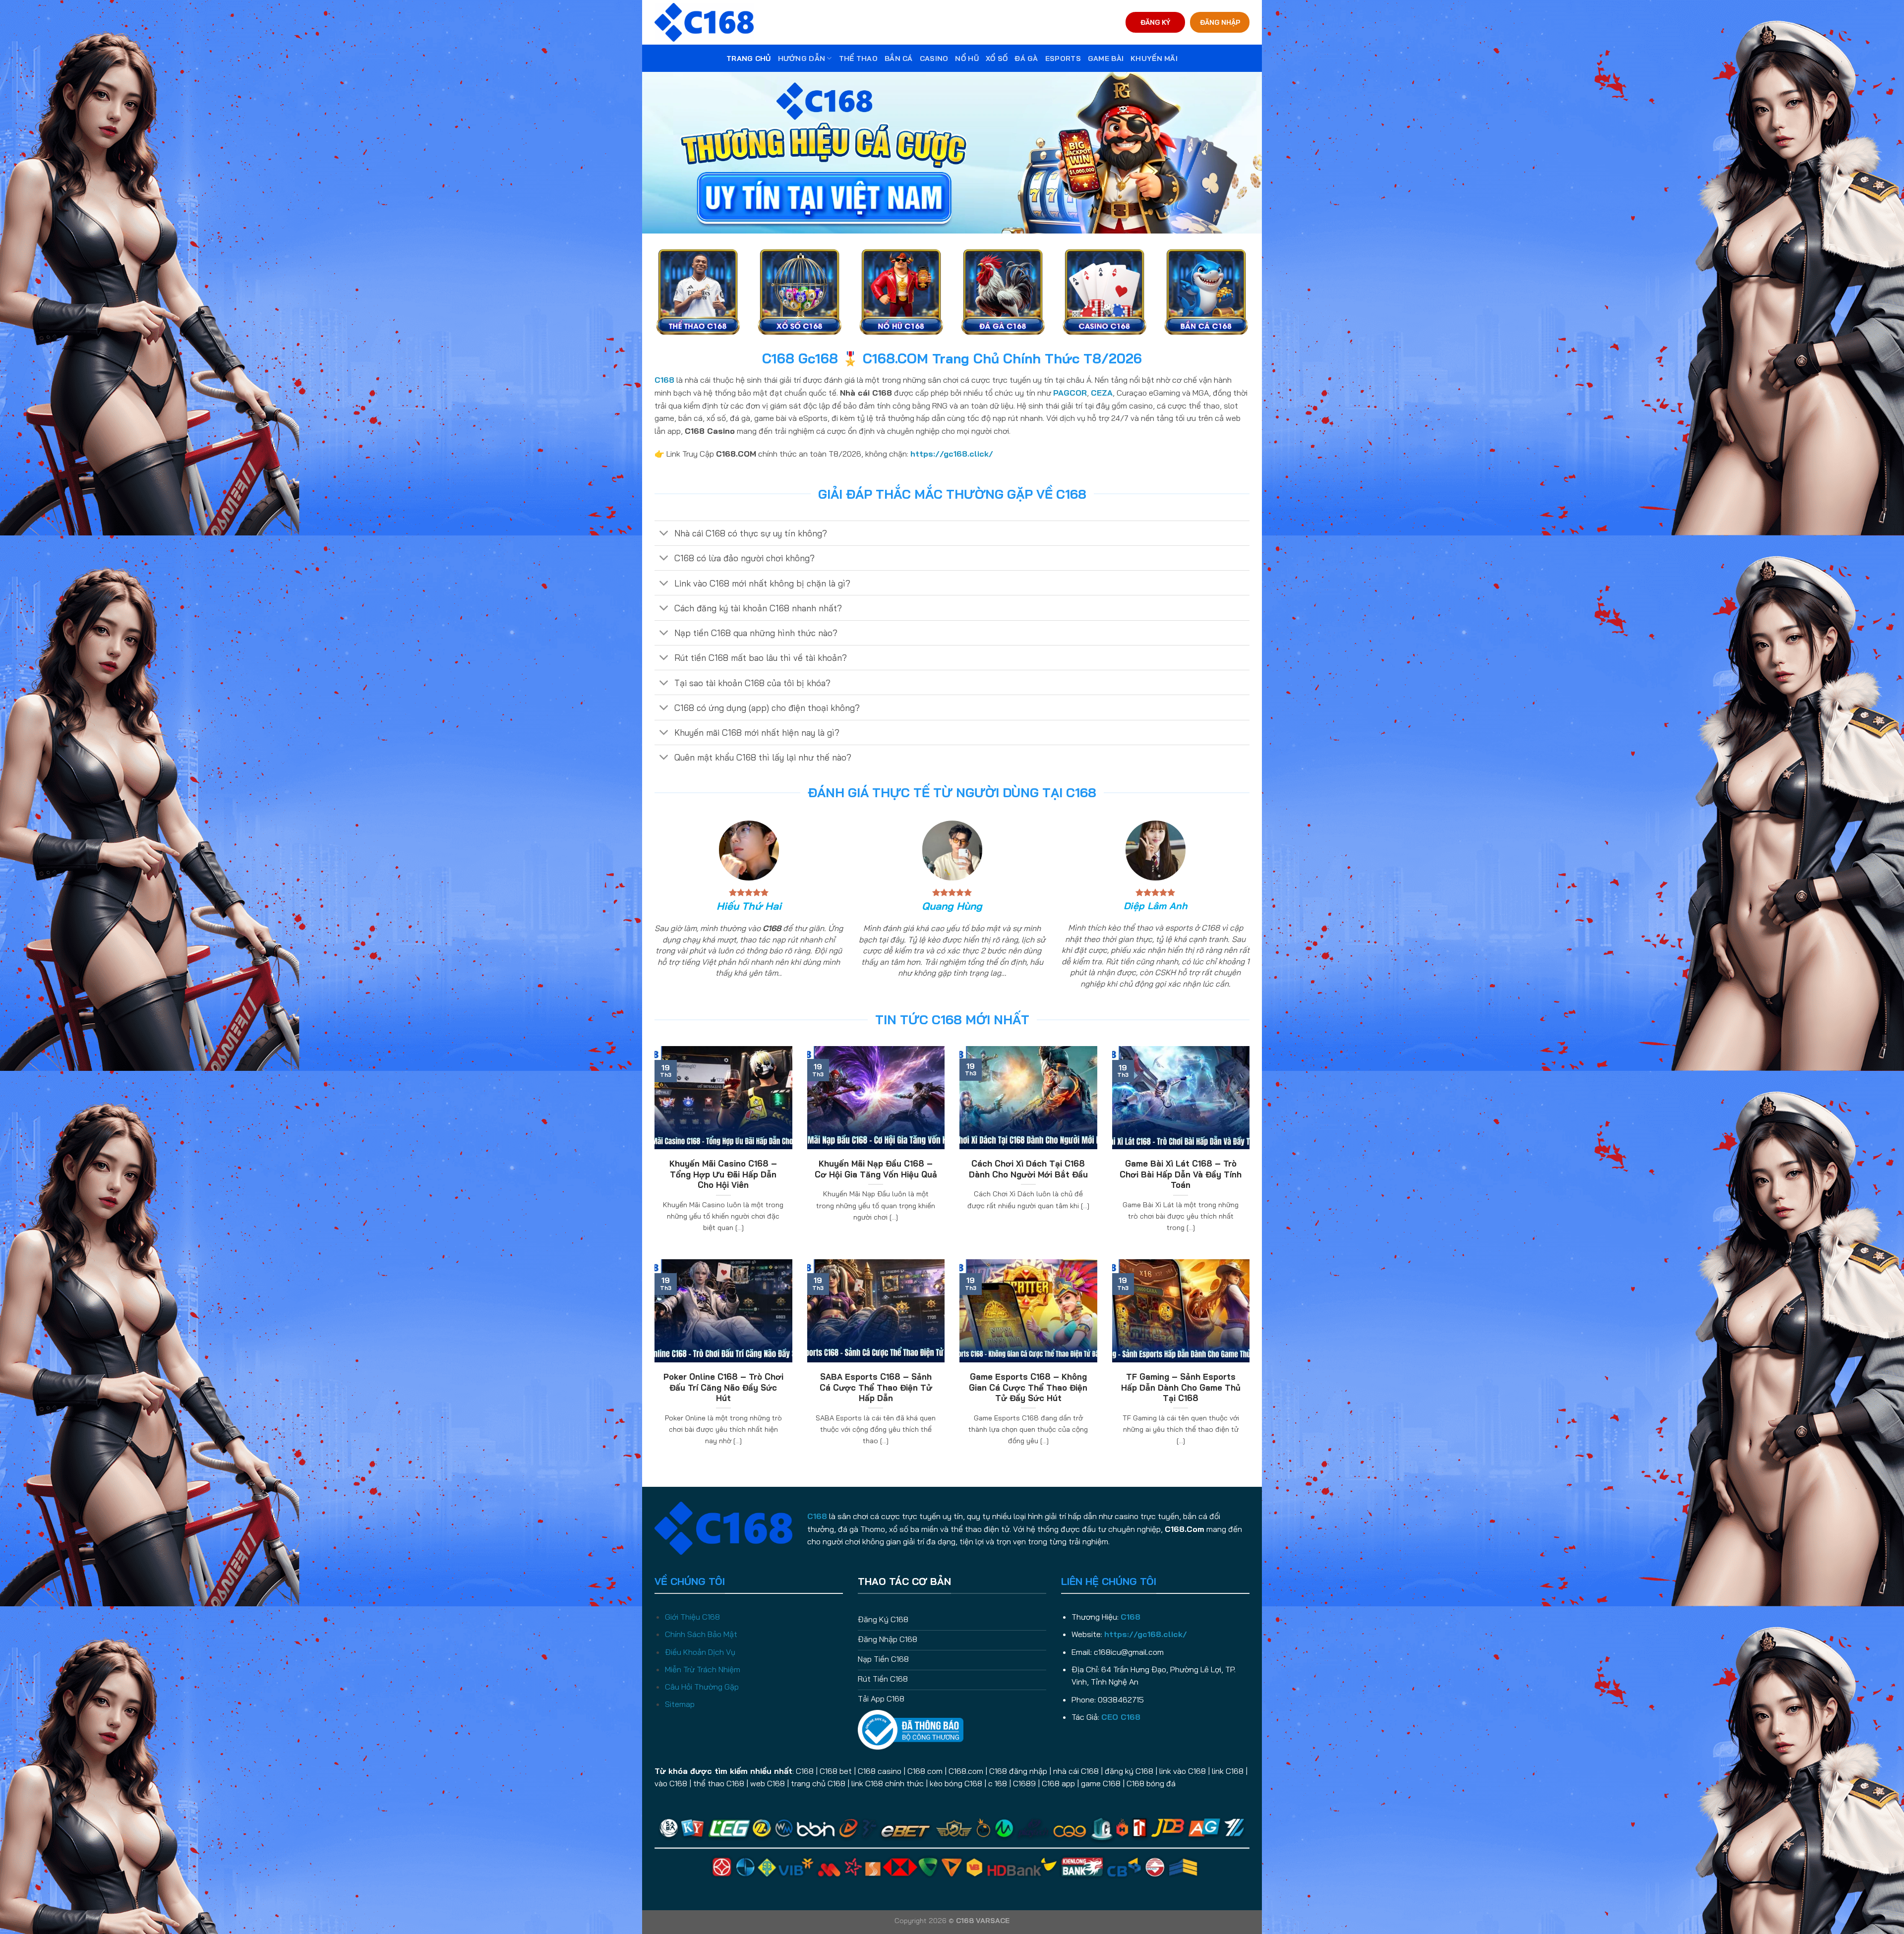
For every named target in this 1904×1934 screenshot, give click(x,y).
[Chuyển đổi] (664, 534)
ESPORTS (1063, 59)
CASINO (934, 59)
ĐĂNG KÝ (1155, 22)
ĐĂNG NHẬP (1220, 22)
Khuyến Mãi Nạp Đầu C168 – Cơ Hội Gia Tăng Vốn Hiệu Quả (876, 1169)
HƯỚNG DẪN (802, 59)
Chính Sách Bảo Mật (701, 1634)
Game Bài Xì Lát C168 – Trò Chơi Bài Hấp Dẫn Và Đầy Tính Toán (1181, 1174)
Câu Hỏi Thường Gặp (702, 1687)
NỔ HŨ (967, 59)
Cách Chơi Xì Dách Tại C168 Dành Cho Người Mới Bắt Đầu (1028, 1169)
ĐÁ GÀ (1026, 59)
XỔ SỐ (997, 59)
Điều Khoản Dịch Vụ (700, 1652)
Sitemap (680, 1704)
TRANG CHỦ (749, 59)
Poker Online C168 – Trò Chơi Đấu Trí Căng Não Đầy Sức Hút (723, 1387)
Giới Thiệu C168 (692, 1617)
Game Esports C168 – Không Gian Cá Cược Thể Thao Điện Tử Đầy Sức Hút (1028, 1387)
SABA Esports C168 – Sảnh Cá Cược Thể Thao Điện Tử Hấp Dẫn (876, 1387)
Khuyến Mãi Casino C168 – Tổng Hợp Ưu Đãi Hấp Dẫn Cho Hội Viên (723, 1174)
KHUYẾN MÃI (1154, 59)
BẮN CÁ (899, 59)
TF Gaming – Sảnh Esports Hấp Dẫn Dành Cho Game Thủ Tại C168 (1181, 1387)
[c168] (704, 22)
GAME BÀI (1106, 59)
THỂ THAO (858, 59)
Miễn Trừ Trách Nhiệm (703, 1669)
